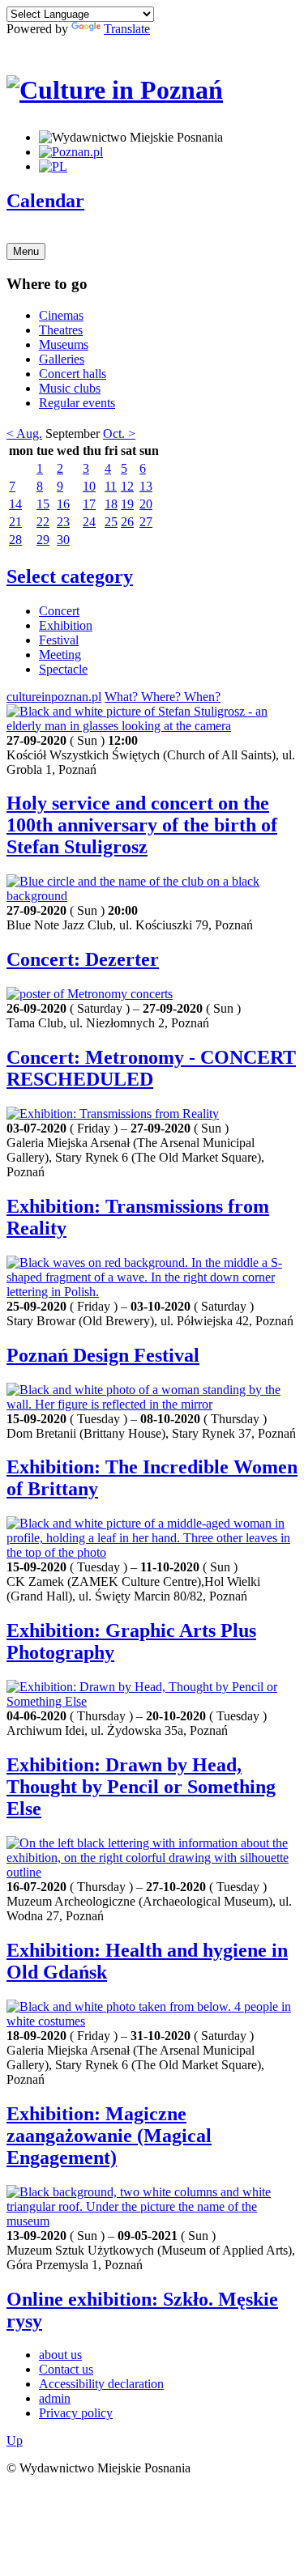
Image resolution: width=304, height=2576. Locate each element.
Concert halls (73, 374)
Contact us (66, 2369)
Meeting (60, 655)
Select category (70, 576)
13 (146, 486)
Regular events (77, 403)
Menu (26, 251)
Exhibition (66, 625)
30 (63, 540)
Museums (64, 344)
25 (111, 522)
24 (89, 522)
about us (60, 2355)
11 (111, 486)
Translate (127, 29)
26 (127, 522)
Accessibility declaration (101, 2384)
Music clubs (70, 388)
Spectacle (63, 669)
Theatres (61, 330)
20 (146, 504)
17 (89, 504)
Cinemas (61, 315)
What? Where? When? (163, 697)
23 (63, 522)
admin (55, 2398)
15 (43, 504)
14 (15, 504)
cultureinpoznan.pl (54, 697)
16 (63, 504)
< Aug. (24, 434)
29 (43, 540)
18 (111, 504)
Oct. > (119, 434)
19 (127, 504)
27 (146, 522)
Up (15, 2440)
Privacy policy (76, 2413)
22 (43, 522)
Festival (59, 640)
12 (127, 486)
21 (15, 522)
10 (89, 486)
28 (15, 540)
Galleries (62, 359)
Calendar (45, 201)
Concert (59, 611)
